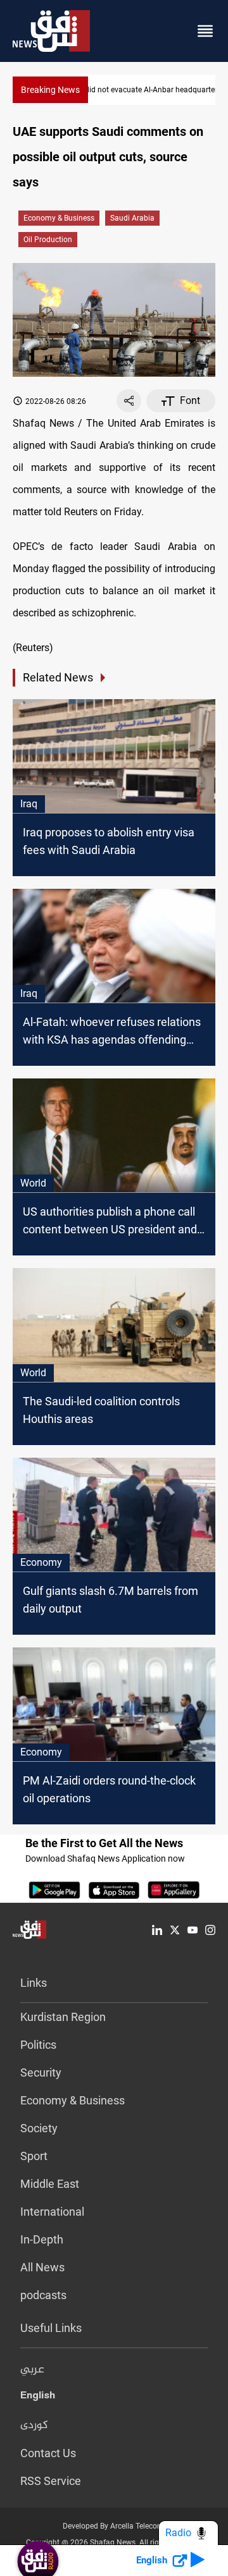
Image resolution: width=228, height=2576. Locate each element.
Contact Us (48, 2453)
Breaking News (50, 90)
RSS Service (51, 2481)
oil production (48, 240)
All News (42, 2267)
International (52, 2212)
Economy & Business (59, 218)
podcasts (43, 2295)
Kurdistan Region (63, 2017)
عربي (32, 2370)
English (38, 2398)
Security (41, 2072)
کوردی (34, 2426)
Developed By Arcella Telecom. (114, 2526)
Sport (34, 2156)
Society (39, 2128)
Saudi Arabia (132, 218)
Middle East (50, 2184)
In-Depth (42, 2239)
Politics (38, 2045)
